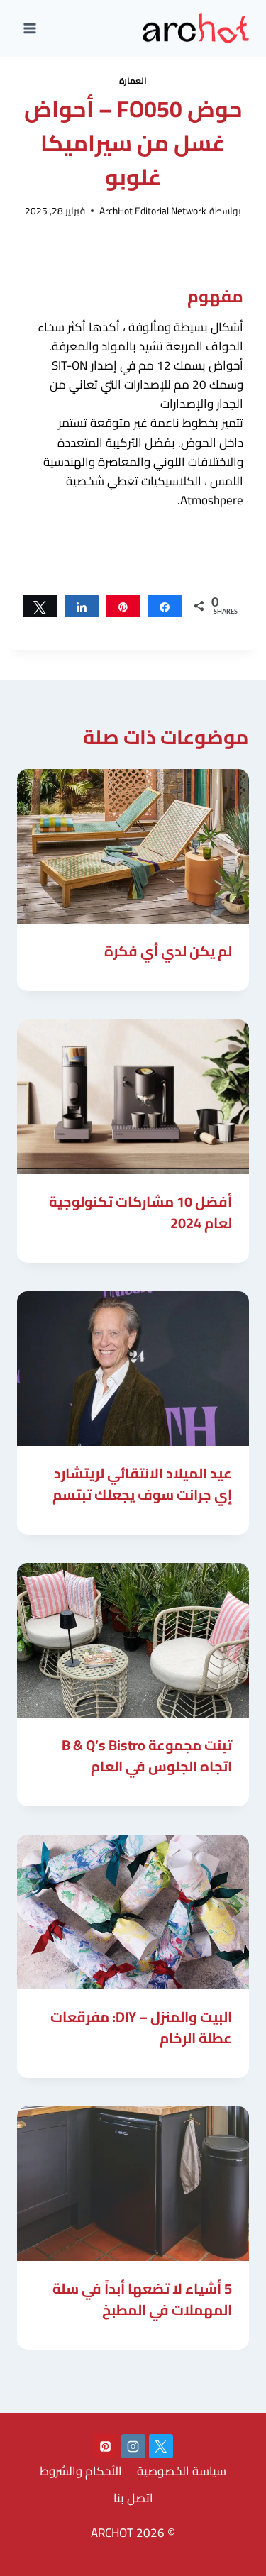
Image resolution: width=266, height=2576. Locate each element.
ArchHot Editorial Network (153, 211)
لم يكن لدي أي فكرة (168, 951)
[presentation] (133, 846)
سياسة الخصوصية (182, 2471)
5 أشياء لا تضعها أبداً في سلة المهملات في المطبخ (142, 2299)
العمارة (133, 81)
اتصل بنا (133, 2498)
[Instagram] (133, 2446)
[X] (161, 2446)
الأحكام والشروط (81, 2471)
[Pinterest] (105, 2446)
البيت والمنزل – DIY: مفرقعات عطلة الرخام (141, 2027)
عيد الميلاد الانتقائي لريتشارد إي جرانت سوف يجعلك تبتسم (142, 1484)
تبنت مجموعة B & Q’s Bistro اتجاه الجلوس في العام (147, 1756)
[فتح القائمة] (30, 28)
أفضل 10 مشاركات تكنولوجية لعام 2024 (140, 1212)
